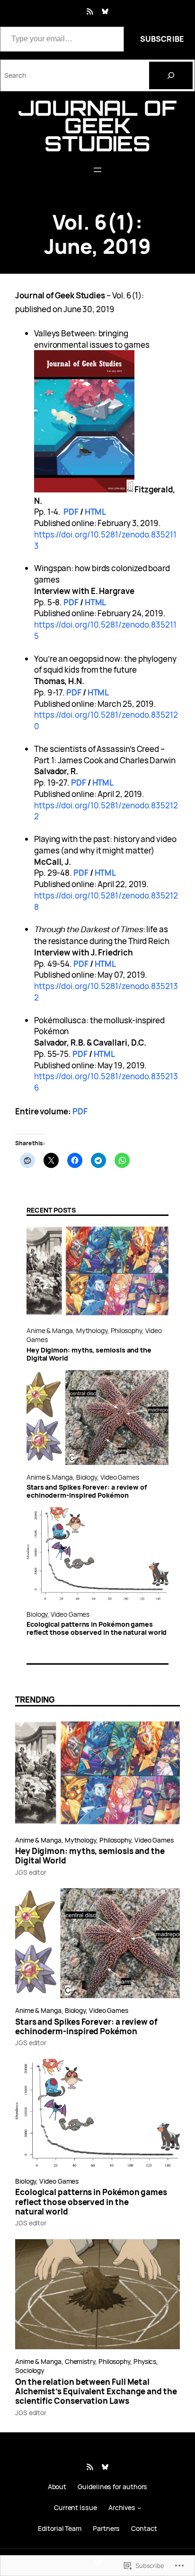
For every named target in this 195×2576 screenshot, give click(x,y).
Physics (145, 2361)
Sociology (30, 2370)
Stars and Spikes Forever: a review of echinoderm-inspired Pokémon (87, 1492)
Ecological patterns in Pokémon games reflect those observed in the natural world (97, 1629)
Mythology (92, 1330)
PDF (71, 512)
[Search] (171, 75)
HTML (95, 512)
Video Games (120, 1477)
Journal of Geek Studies (97, 125)
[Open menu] (97, 170)
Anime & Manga (50, 1330)
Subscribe (162, 39)
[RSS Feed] (90, 11)
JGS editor (31, 1872)
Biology (87, 1477)
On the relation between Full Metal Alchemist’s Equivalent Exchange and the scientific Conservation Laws (96, 2392)
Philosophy (126, 1330)
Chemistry (80, 2361)
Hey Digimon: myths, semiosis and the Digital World (89, 1354)
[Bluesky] (105, 11)
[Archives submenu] (139, 2508)
